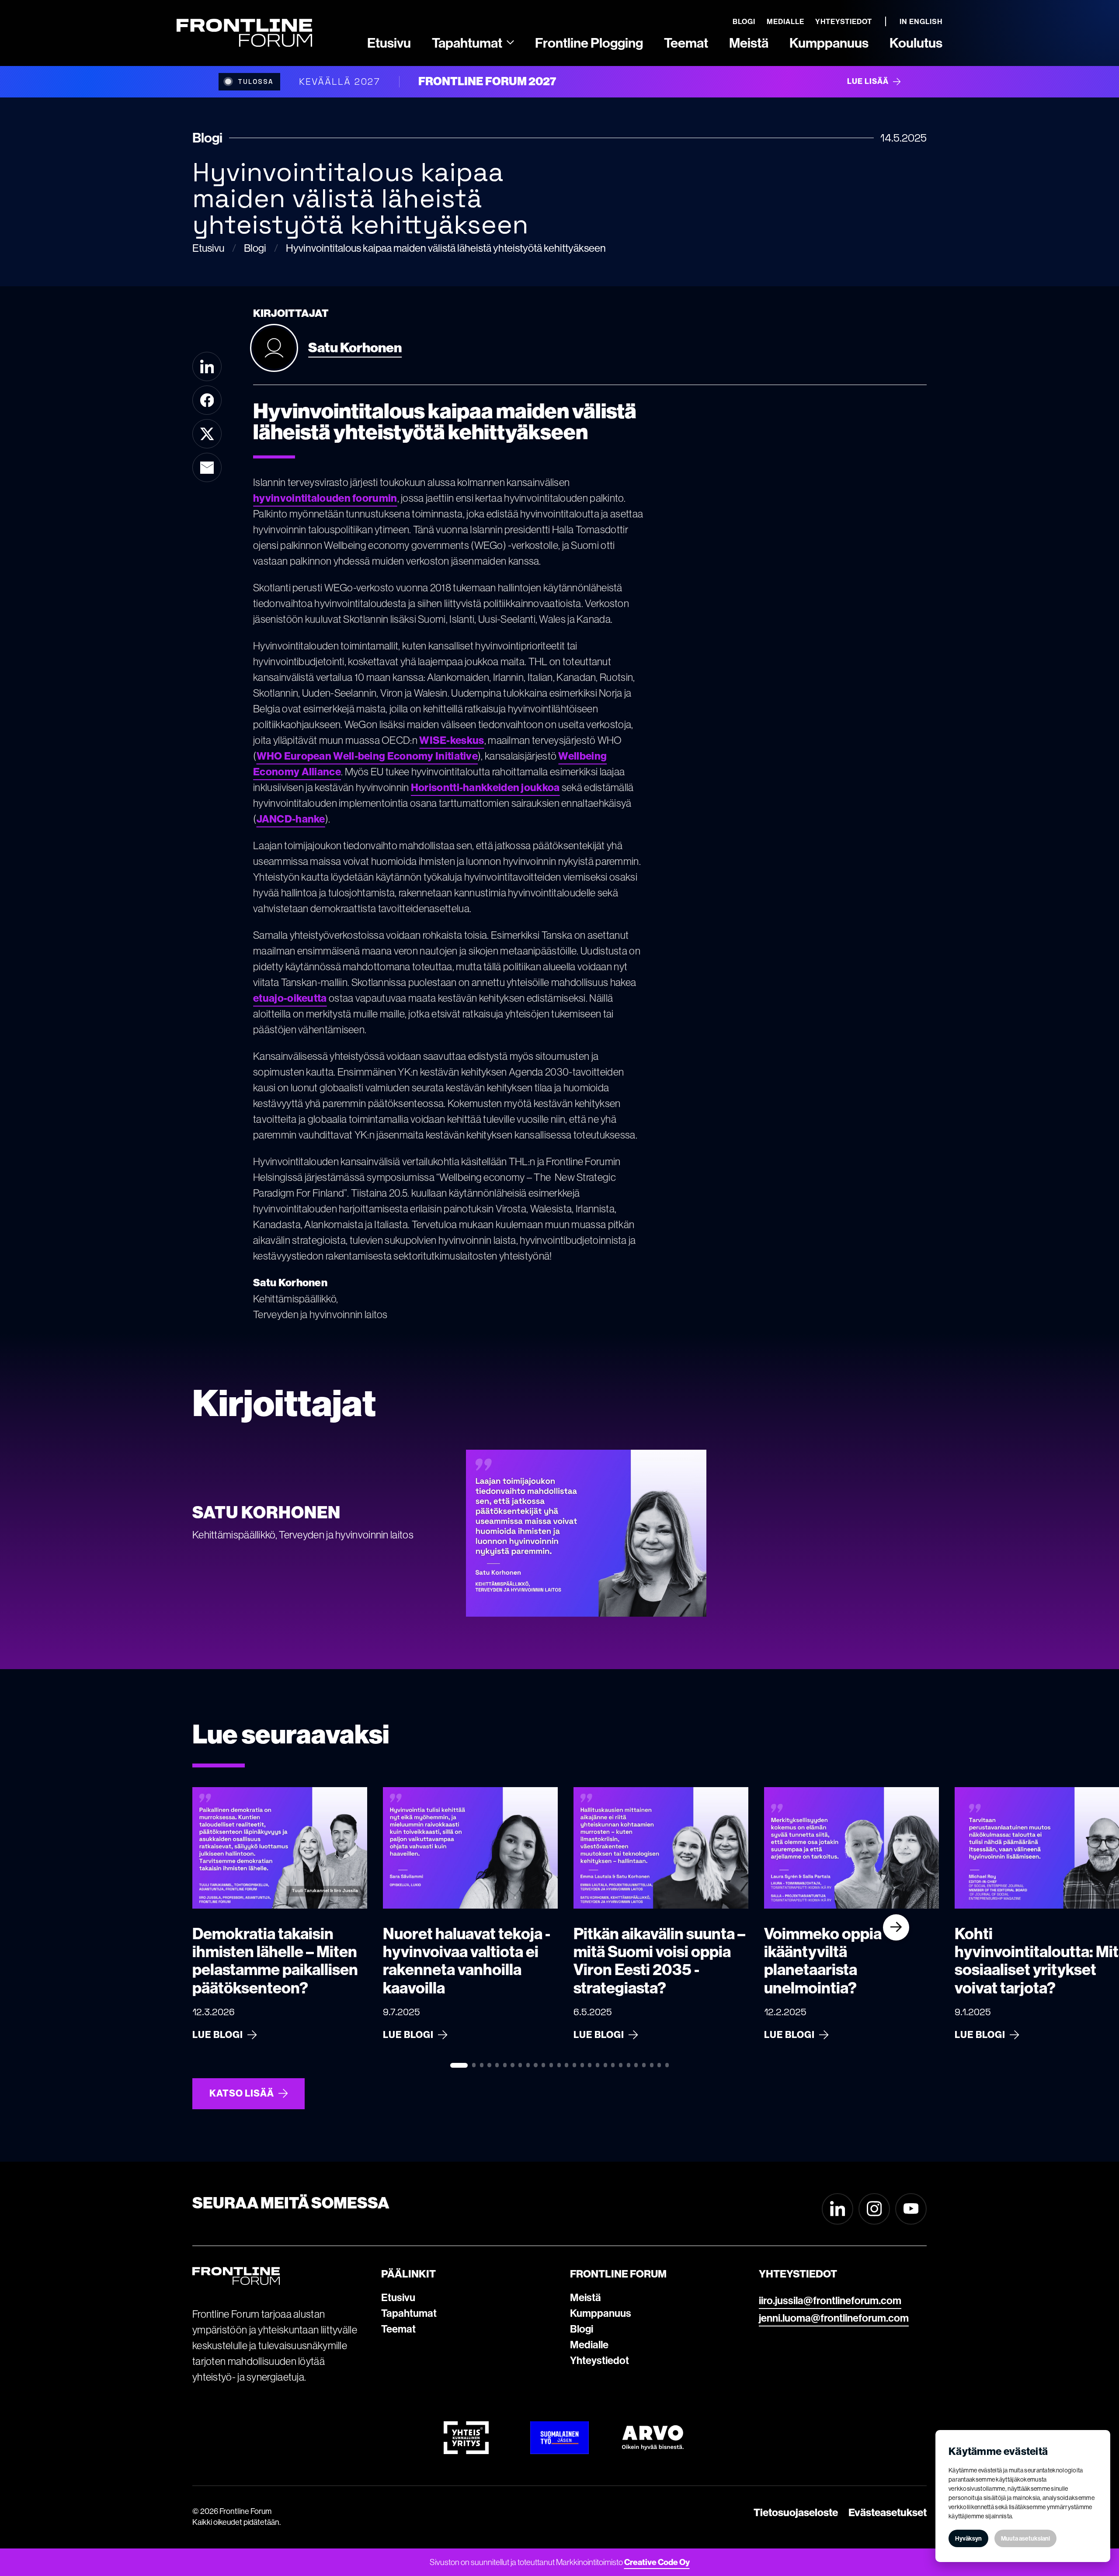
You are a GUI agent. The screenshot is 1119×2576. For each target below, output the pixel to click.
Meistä (586, 2297)
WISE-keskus (452, 740)
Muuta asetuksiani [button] (1025, 2538)
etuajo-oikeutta (290, 998)
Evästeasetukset (888, 2512)
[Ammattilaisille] (510, 42)
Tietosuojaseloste (796, 2512)
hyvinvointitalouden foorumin (325, 498)
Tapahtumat (409, 2313)
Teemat (398, 2329)
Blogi (582, 2329)
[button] (473, 42)
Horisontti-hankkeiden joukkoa (485, 787)
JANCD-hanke (291, 819)
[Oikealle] (896, 1927)
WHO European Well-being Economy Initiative (367, 756)
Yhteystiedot (599, 2360)
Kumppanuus (601, 2313)
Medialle (589, 2344)
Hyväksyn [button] (968, 2538)
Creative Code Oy (657, 2562)
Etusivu (398, 2297)
